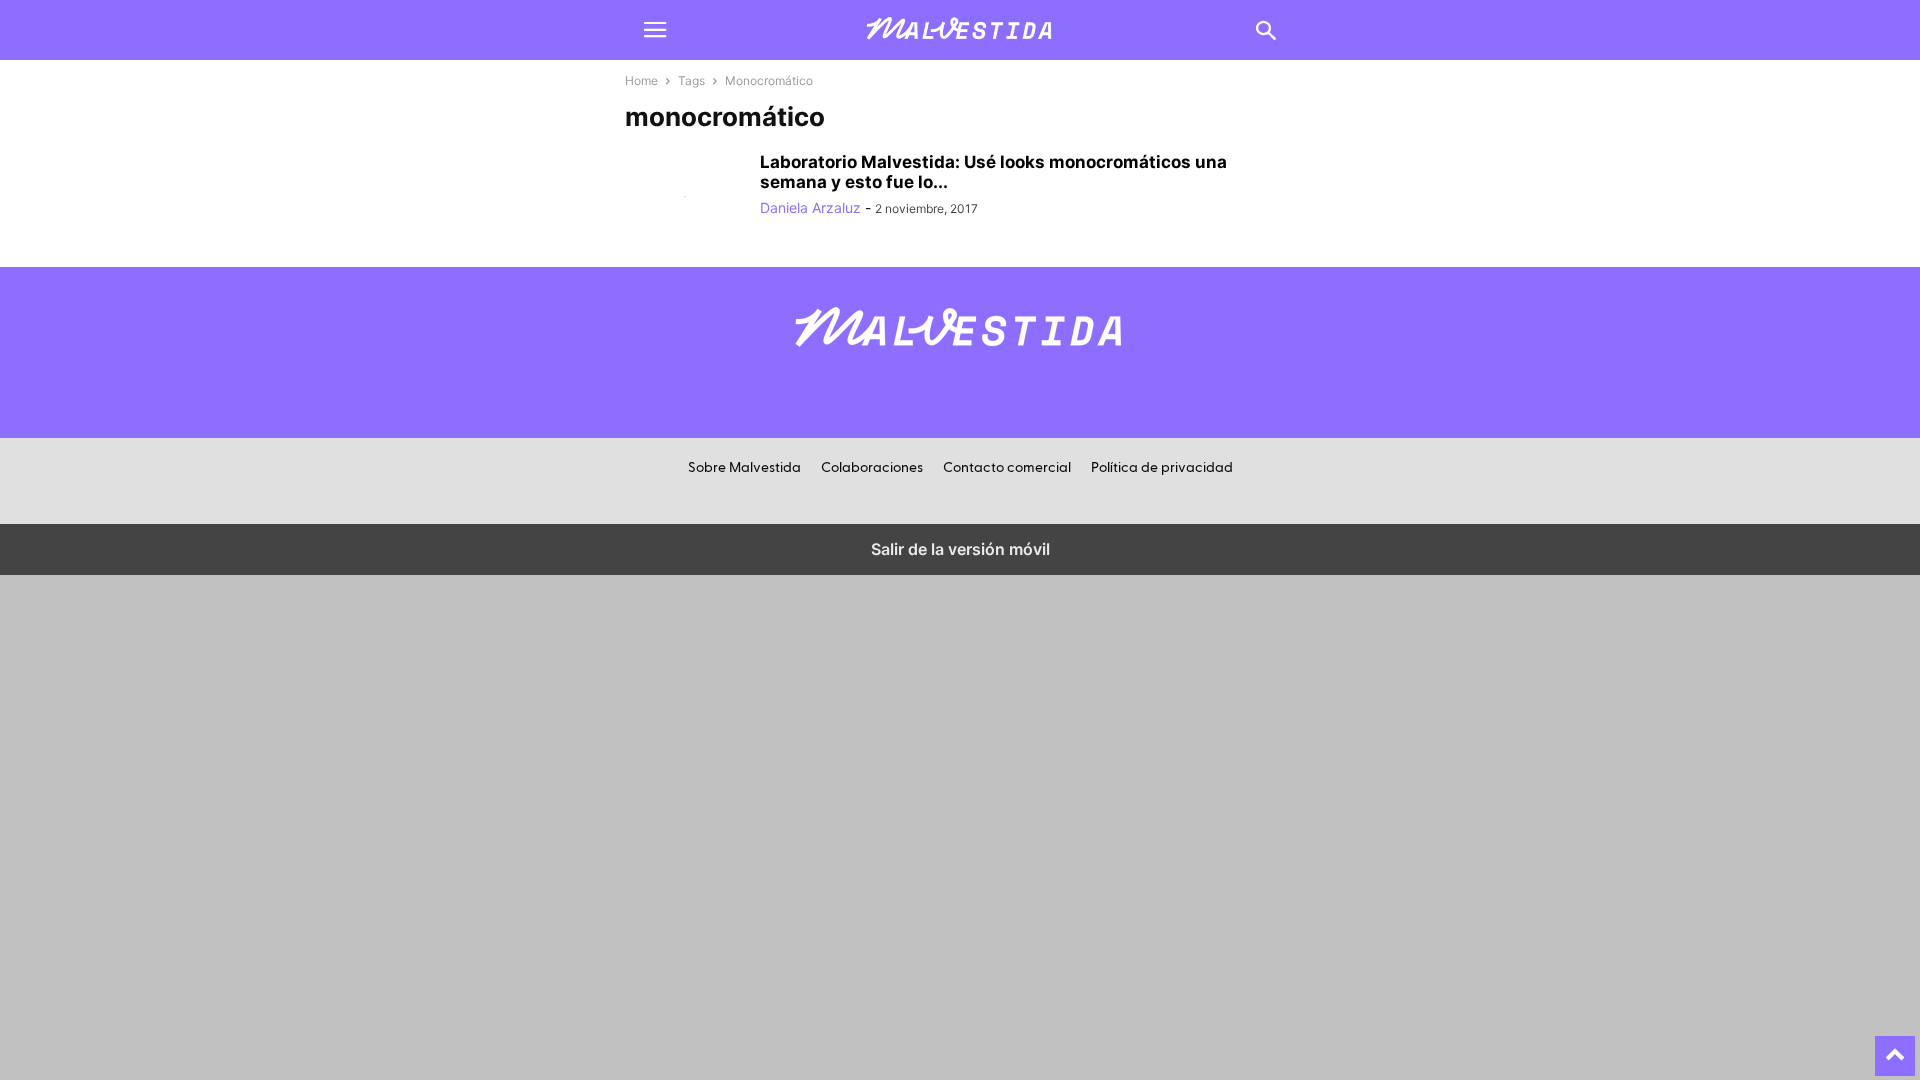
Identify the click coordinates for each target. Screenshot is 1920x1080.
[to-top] (1895, 1047)
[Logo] (960, 357)
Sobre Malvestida (744, 468)
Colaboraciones (872, 468)
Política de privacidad (1162, 468)
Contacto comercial (1007, 468)
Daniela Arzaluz (810, 207)
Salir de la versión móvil (960, 549)
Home (641, 80)
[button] (655, 30)
